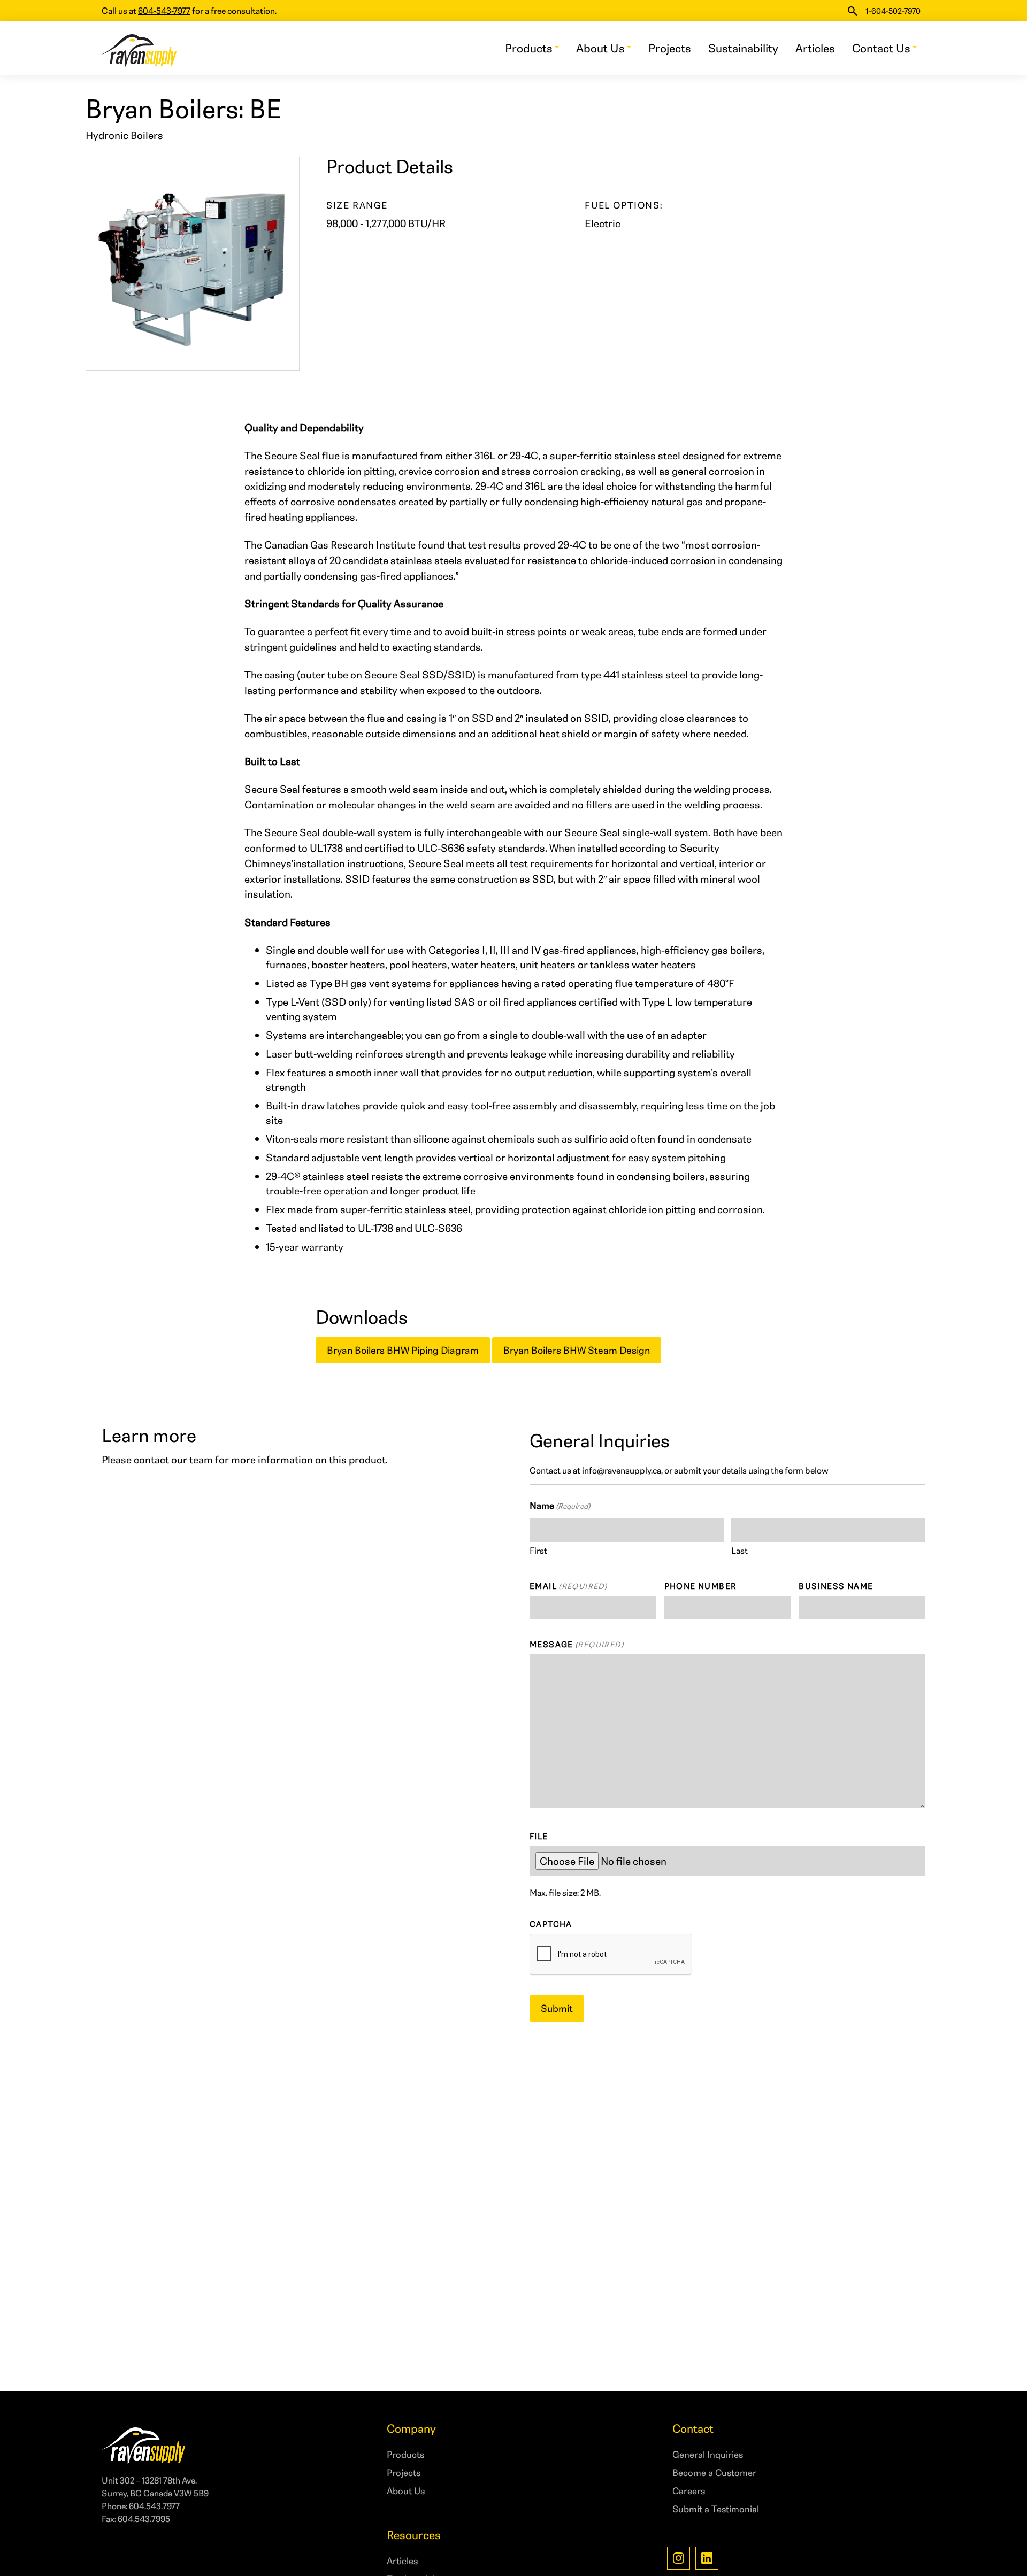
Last (739, 1550)
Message (577, 1644)
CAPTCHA (551, 1924)
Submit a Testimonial (716, 2509)
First (538, 1550)
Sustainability (743, 48)
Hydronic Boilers (124, 135)
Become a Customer (714, 2472)
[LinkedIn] (707, 2558)
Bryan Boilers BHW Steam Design (577, 1350)
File (539, 1836)
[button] (852, 11)
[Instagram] (679, 2558)
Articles (815, 48)
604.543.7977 (154, 2506)
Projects (670, 48)
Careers (689, 2490)
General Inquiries (708, 2454)
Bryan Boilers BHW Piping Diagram (403, 1350)
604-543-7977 (164, 10)
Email (568, 1586)
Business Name (836, 1586)
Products (529, 48)
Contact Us (881, 48)
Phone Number (700, 1586)
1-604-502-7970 (893, 11)
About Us (600, 48)
